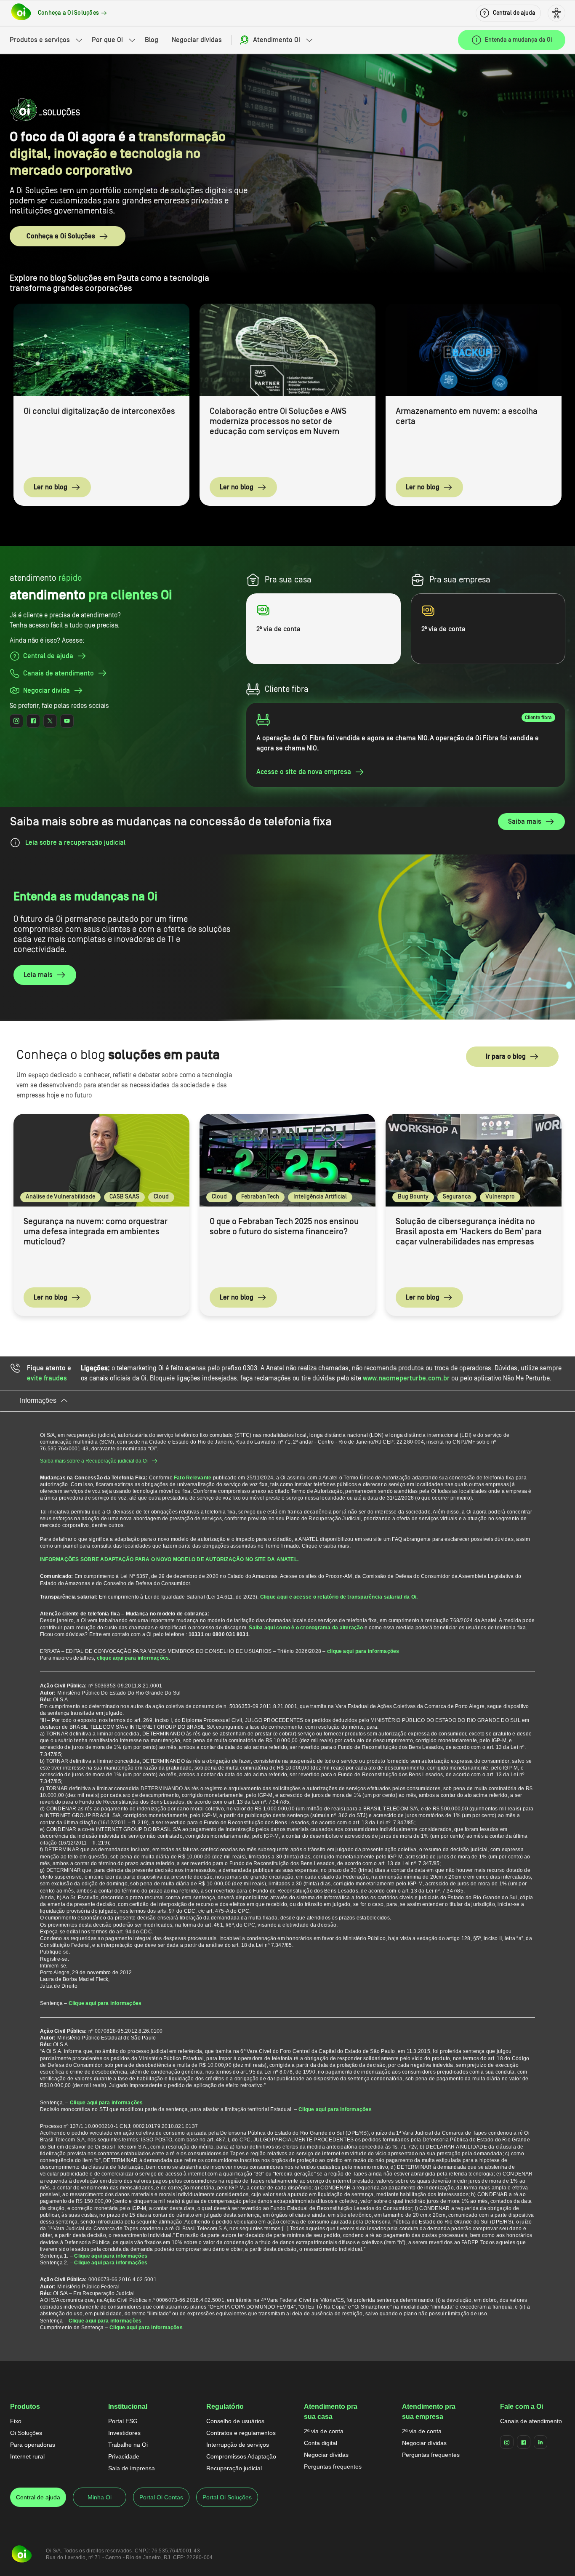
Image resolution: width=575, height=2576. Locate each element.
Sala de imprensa (132, 2468)
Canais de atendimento (531, 2421)
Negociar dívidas (197, 40)
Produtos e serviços (40, 40)
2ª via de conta (324, 2431)
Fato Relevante (193, 1478)
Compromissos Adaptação (241, 2456)
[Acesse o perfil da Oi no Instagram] (16, 721)
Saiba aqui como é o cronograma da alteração (306, 1628)
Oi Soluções (26, 2433)
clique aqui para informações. (134, 1658)
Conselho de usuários (235, 2421)
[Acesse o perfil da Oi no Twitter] (50, 721)
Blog (152, 40)
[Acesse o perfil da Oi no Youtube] (67, 721)
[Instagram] (507, 2442)
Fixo (16, 2421)
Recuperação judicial (234, 2468)
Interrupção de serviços (238, 2445)
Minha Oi (100, 2497)
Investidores (124, 2433)
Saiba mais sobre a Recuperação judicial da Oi (94, 1461)
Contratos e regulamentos (241, 2433)
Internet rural (27, 2456)
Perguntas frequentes (333, 2467)
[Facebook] (524, 2442)
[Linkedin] (540, 2442)
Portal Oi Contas (161, 2497)
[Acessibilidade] (556, 13)
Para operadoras (33, 2445)
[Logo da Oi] (21, 13)
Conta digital (321, 2443)
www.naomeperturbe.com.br (406, 1378)
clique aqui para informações (363, 1651)
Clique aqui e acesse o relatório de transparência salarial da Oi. (339, 1597)
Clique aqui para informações (105, 2003)
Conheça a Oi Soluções (61, 236)
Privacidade (124, 2456)
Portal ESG (123, 2421)
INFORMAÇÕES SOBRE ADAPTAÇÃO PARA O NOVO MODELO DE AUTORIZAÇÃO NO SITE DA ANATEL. (169, 1559)
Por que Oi (107, 40)
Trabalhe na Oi (128, 2445)
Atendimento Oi (277, 40)
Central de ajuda (38, 2497)
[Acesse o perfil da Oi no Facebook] (33, 721)
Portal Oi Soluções (227, 2497)
